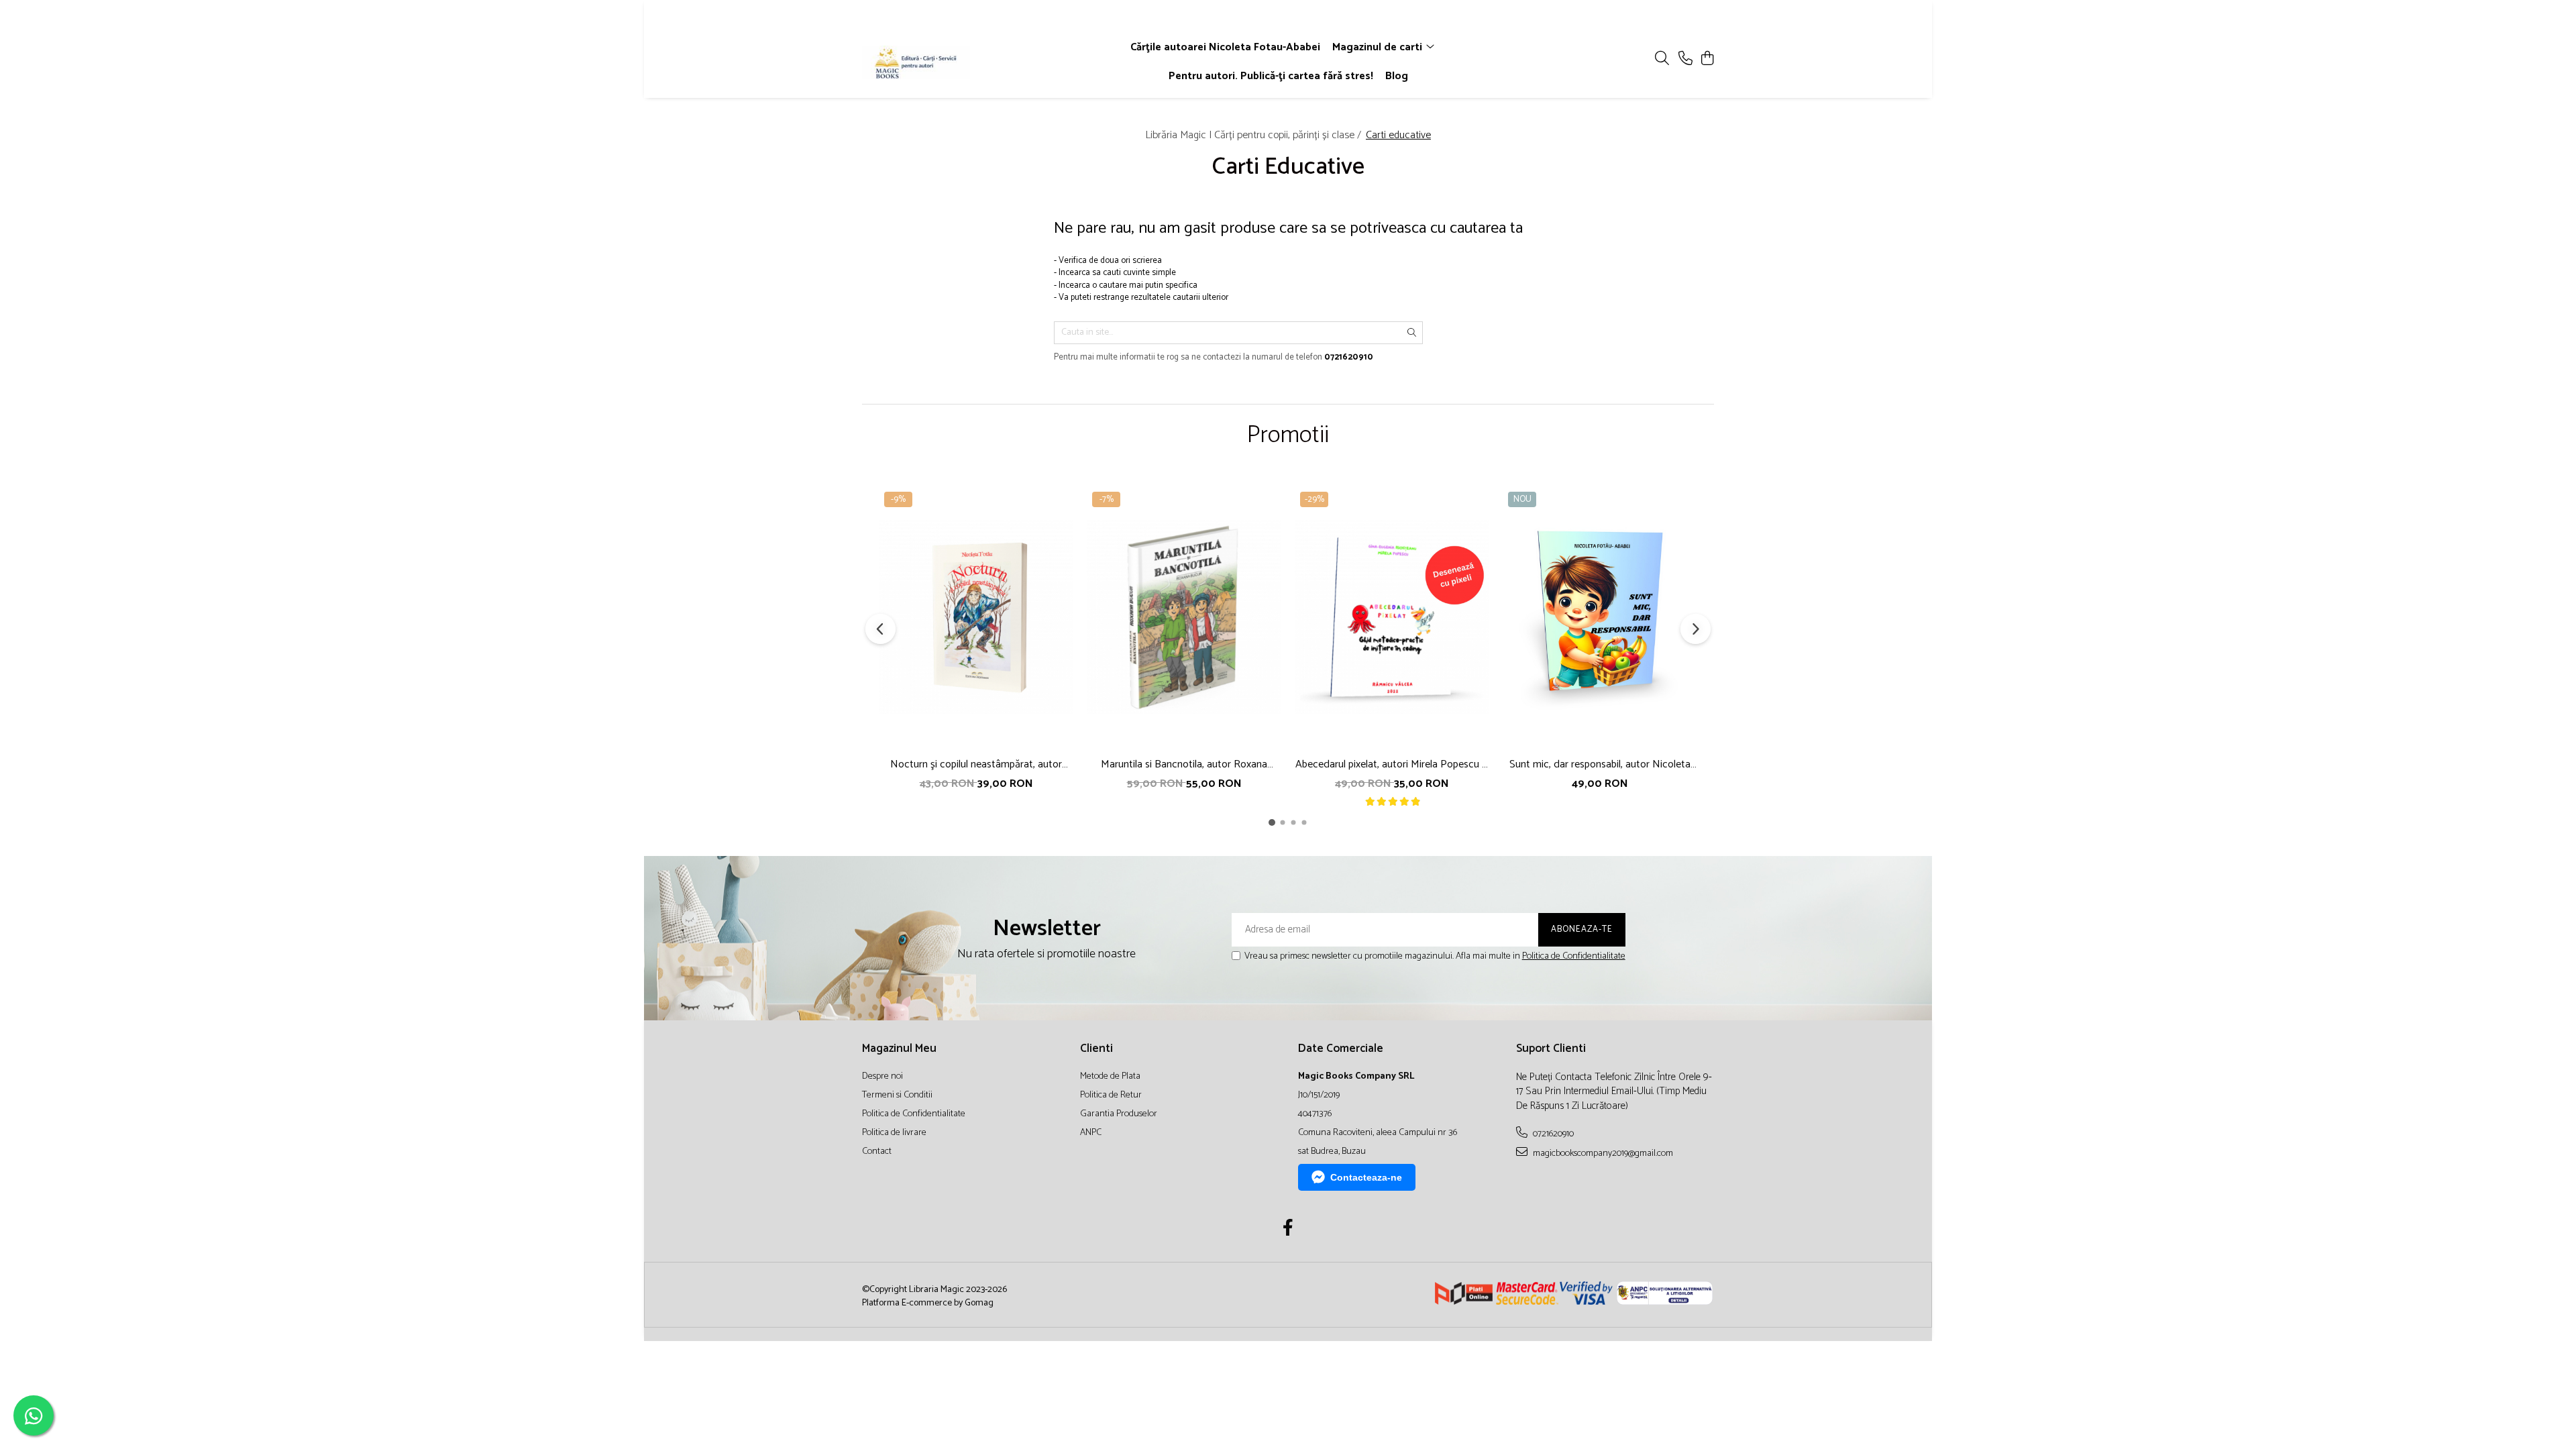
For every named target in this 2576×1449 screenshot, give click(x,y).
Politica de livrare (894, 1133)
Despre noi (882, 1077)
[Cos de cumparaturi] (1707, 59)
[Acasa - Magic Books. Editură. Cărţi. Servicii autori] (939, 62)
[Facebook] (1288, 1230)
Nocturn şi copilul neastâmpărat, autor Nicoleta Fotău (976, 764)
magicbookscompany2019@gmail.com (1602, 1153)
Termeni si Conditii (897, 1095)
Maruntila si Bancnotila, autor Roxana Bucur (1184, 764)
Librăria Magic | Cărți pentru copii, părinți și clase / (1254, 135)
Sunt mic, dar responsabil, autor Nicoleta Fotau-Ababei (1600, 764)
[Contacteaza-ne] (1685, 59)
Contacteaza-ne (1366, 1177)
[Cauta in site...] (1662, 59)
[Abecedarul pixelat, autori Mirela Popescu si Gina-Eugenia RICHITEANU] (1392, 618)
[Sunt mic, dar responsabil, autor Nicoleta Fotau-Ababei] (1600, 618)
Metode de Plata (1110, 1077)
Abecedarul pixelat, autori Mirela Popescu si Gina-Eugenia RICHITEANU (1392, 764)
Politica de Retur (1111, 1095)
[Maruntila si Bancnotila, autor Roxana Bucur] (1184, 618)
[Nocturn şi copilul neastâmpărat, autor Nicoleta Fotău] (976, 618)
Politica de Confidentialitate (1574, 956)
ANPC (1091, 1133)
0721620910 (1552, 1134)
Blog (1397, 76)
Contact (877, 1152)
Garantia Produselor (1119, 1114)
